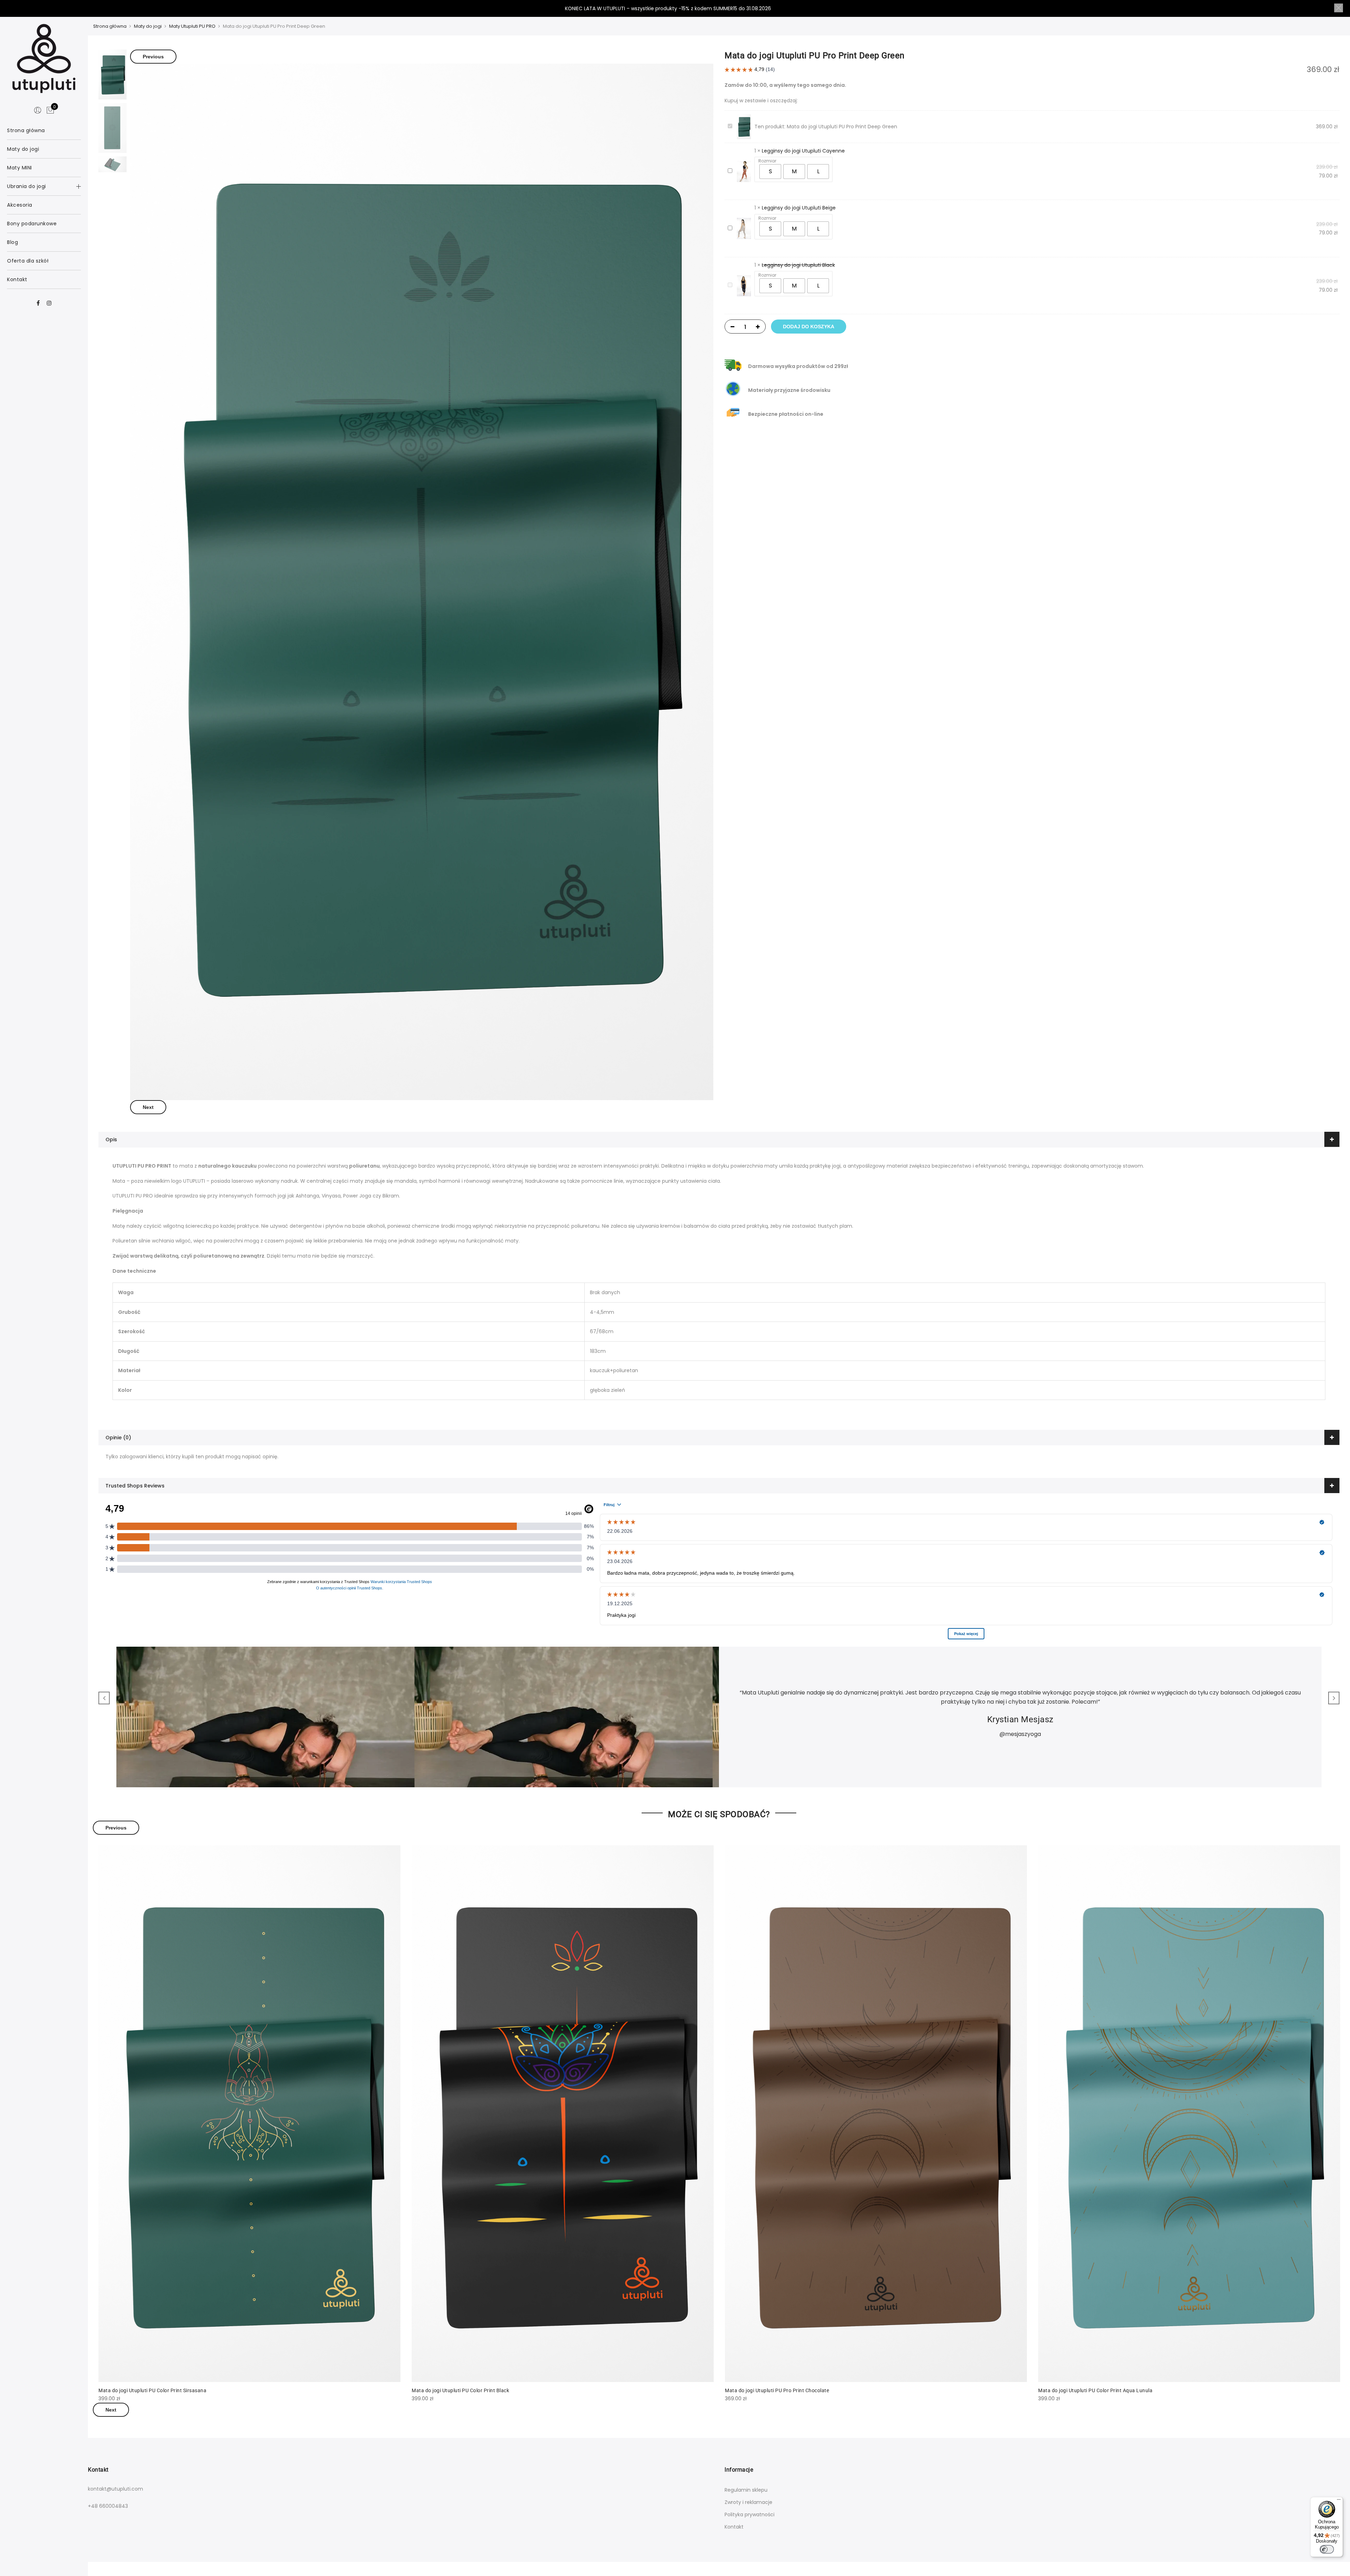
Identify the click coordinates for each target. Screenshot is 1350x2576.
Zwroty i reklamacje (748, 2502)
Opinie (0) (118, 1438)
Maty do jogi (148, 26)
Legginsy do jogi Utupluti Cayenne (803, 151)
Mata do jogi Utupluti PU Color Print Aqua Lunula (1095, 2390)
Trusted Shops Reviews (135, 1486)
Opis (111, 1139)
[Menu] (1339, 2501)
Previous (153, 57)
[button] (1339, 8)
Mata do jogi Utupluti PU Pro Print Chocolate (777, 2390)
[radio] (770, 172)
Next (148, 1107)
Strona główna (110, 26)
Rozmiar (767, 161)
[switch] (1327, 2549)
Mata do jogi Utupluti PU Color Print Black (460, 2390)
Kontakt (734, 2527)
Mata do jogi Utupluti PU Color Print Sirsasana (152, 2390)
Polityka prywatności (750, 2514)
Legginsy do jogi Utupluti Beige (799, 208)
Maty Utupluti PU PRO (192, 26)
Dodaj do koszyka (809, 327)
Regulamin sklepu (746, 2490)
